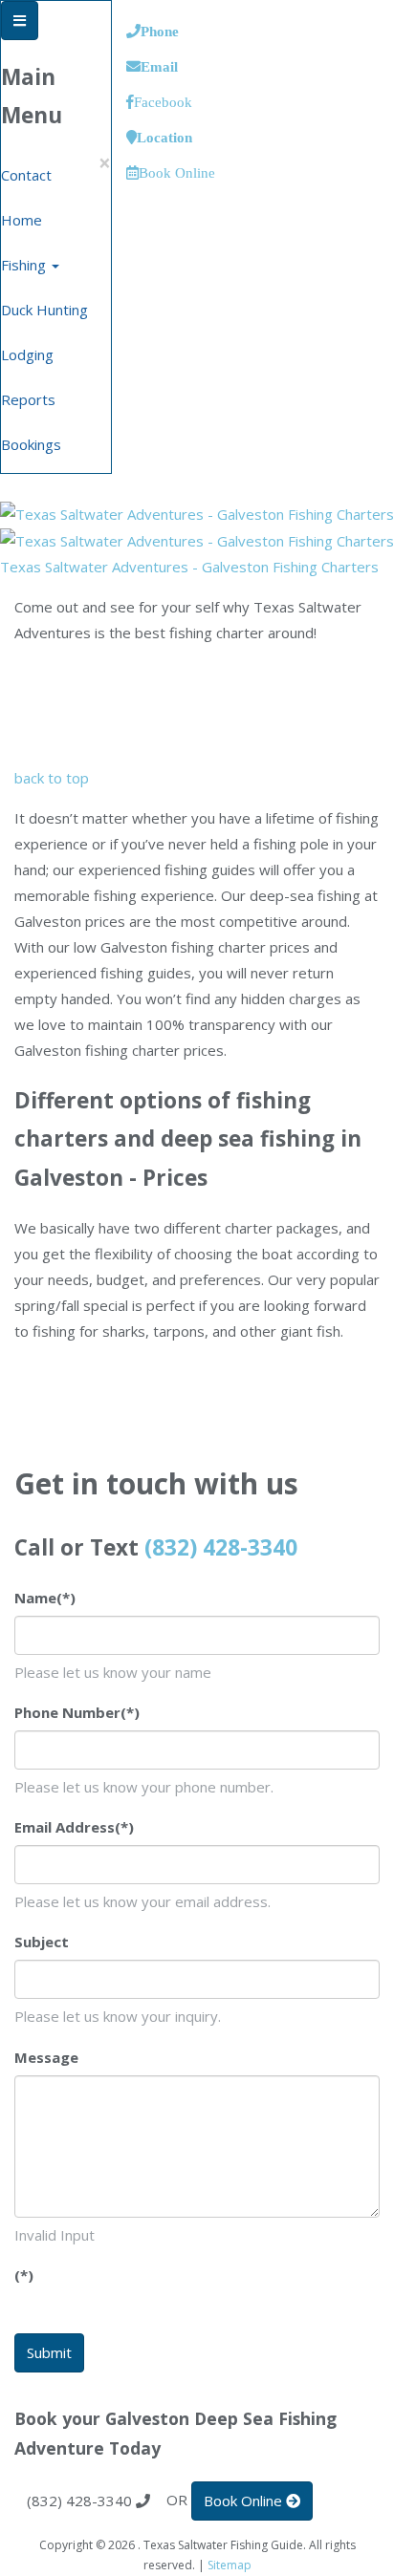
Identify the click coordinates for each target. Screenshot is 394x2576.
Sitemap (230, 2565)
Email (159, 66)
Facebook (163, 102)
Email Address (74, 1827)
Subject (42, 1942)
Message (46, 2057)
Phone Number (77, 1712)
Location (164, 137)
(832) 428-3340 (221, 1547)
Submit (49, 2352)
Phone (160, 31)
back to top (52, 778)
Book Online (177, 172)
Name (45, 1598)
